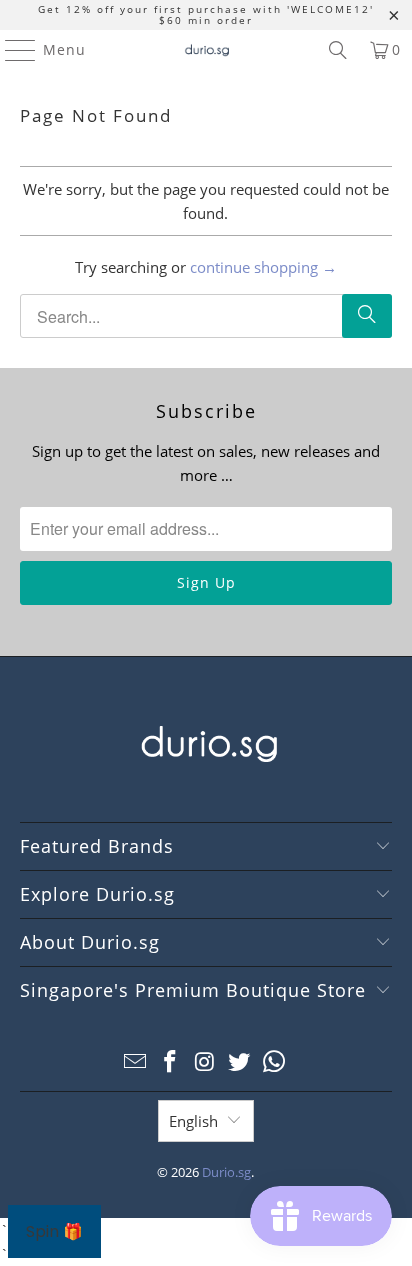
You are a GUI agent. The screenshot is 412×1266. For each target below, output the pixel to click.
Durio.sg (226, 1172)
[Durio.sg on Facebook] (170, 1062)
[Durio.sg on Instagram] (205, 1062)
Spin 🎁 (54, 1231)
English (193, 1121)
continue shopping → (263, 267)
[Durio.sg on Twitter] (240, 1062)
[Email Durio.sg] (136, 1062)
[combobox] (205, 316)
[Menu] (11, 50)
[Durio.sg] (206, 50)
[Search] (338, 50)
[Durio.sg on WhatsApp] (275, 1062)
